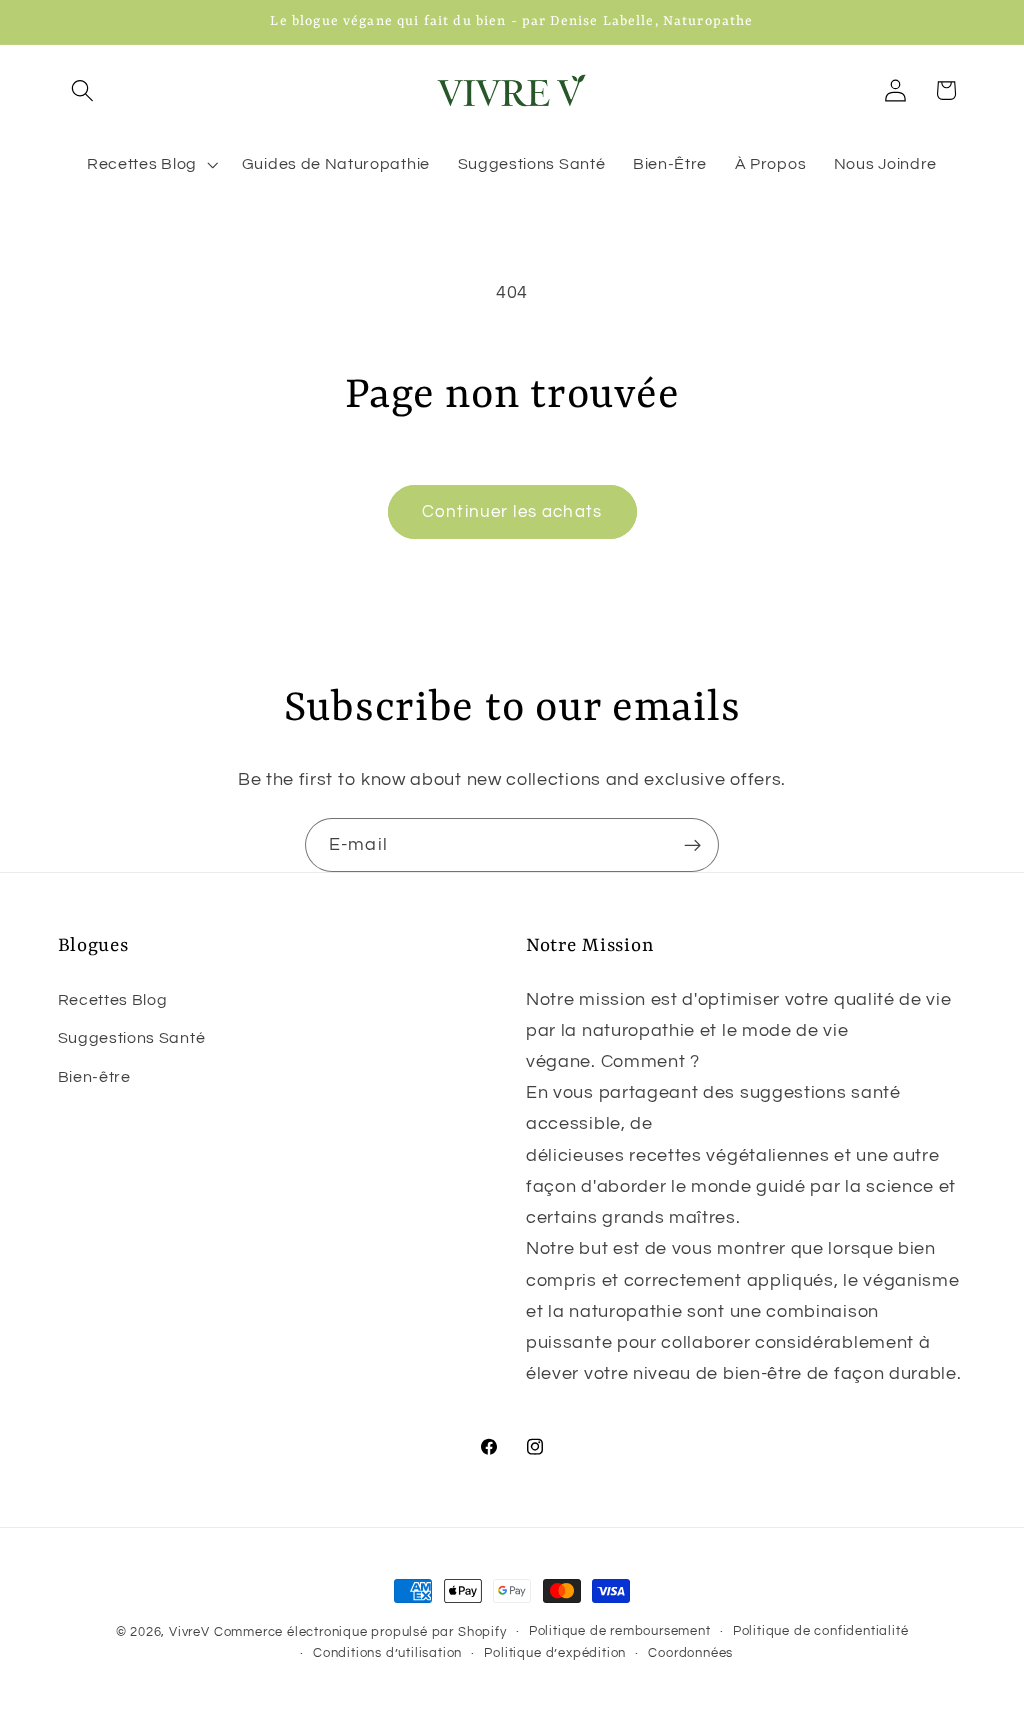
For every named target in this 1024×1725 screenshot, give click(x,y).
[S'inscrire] (692, 845)
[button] (83, 90)
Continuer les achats (512, 512)
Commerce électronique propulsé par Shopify (360, 1632)
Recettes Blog (113, 1000)
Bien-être (94, 1077)
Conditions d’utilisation (387, 1653)
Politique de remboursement (620, 1631)
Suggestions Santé (132, 1038)
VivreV (189, 1632)
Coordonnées (690, 1653)
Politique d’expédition (555, 1653)
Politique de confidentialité (821, 1631)
